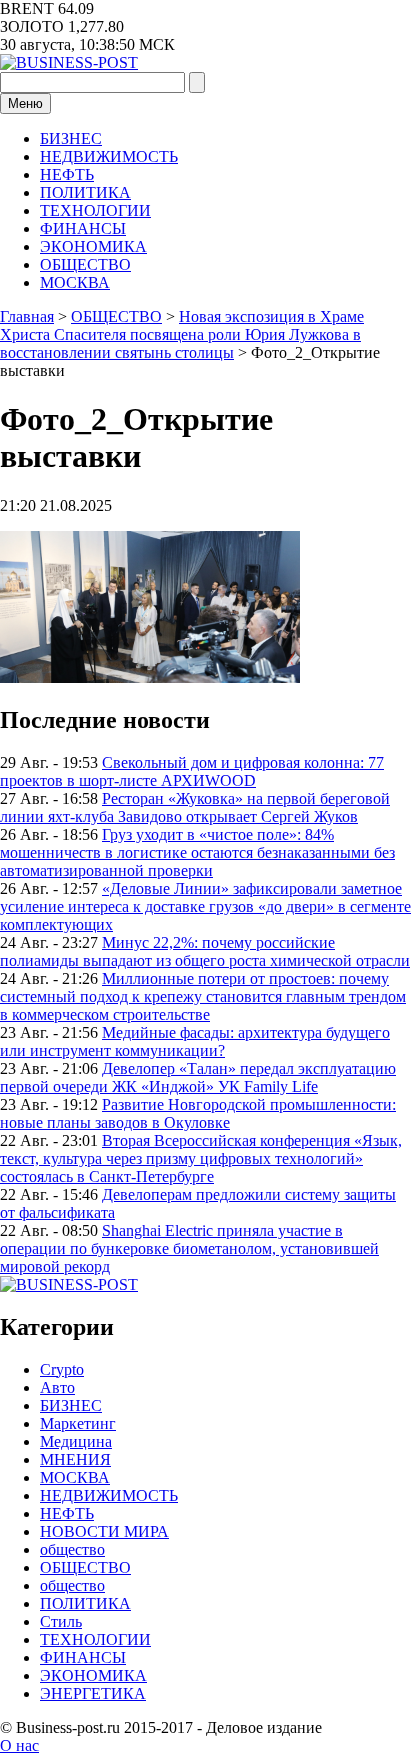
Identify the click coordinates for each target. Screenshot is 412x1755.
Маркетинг (78, 1423)
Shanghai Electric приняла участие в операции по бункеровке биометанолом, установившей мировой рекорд (189, 1248)
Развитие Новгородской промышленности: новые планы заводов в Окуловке (198, 1113)
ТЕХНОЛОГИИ (95, 210)
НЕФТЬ (67, 174)
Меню (25, 103)
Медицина (76, 1441)
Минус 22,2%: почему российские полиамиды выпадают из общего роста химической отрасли (205, 951)
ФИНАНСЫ (83, 228)
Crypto (62, 1369)
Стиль (61, 1621)
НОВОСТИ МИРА (104, 1531)
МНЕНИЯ (75, 1459)
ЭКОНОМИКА (93, 246)
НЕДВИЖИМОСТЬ (109, 156)
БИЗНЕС (71, 138)
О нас (19, 1745)
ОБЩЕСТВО (85, 264)
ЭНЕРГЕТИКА (93, 1693)
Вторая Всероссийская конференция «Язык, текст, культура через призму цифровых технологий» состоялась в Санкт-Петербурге (201, 1158)
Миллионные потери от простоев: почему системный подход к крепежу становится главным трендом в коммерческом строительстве (203, 996)
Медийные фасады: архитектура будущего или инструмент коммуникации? (195, 1041)
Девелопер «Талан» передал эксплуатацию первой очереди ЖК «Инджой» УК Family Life (198, 1077)
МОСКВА (75, 282)
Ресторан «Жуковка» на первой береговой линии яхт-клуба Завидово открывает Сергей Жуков (195, 807)
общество (72, 1549)
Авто (57, 1387)
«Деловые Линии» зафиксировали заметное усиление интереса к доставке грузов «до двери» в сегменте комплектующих (205, 906)
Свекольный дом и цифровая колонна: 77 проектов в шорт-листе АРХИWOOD (192, 771)
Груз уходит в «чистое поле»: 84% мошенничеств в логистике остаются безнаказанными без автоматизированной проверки (197, 852)
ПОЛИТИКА (85, 192)
